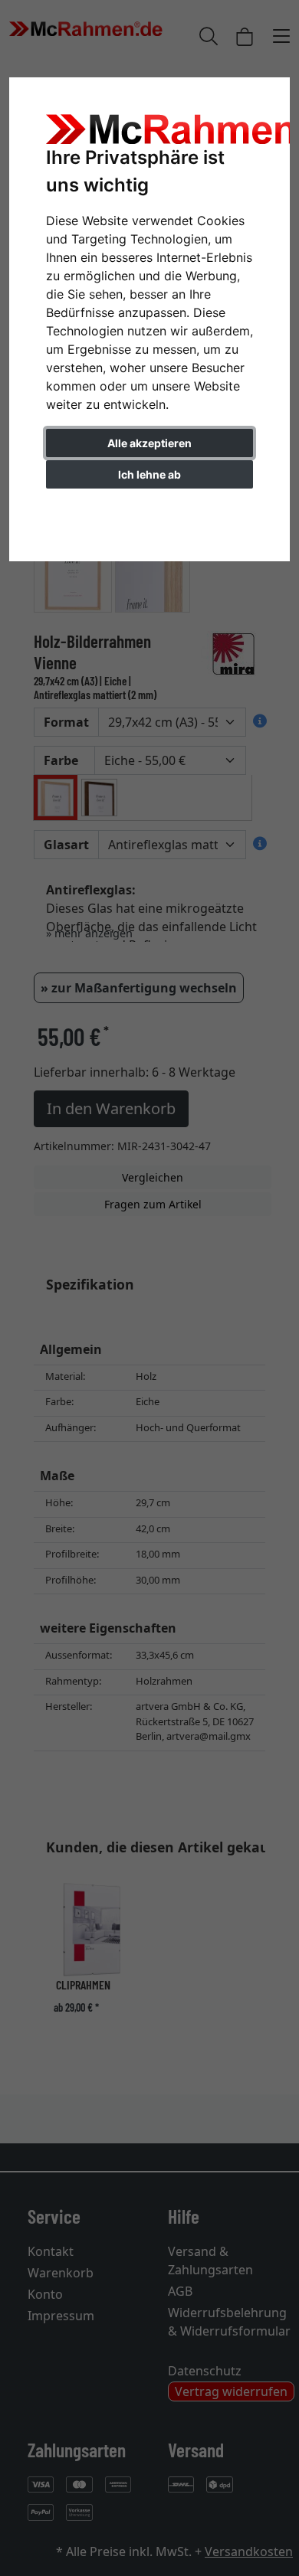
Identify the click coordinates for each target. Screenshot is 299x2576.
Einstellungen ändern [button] (150, 507)
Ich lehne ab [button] (149, 474)
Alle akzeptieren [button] (149, 443)
